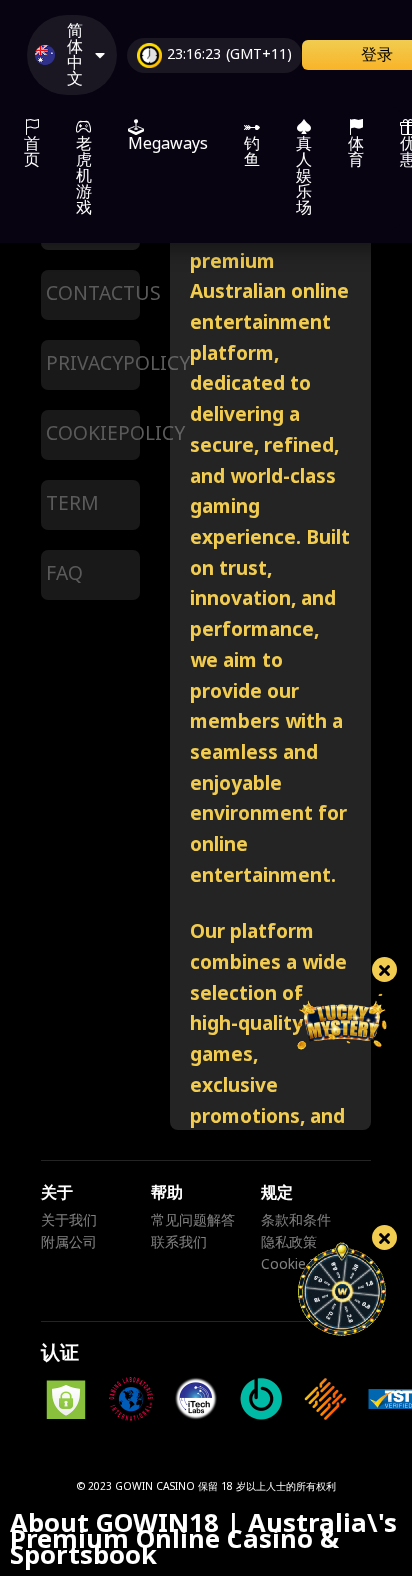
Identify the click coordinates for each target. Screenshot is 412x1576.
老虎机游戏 (84, 176)
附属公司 (69, 1243)
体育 (356, 152)
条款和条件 (296, 1221)
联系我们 (179, 1243)
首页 (32, 152)
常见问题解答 (193, 1221)
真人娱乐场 (304, 176)
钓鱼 (252, 152)
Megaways (168, 144)
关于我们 (69, 1221)
